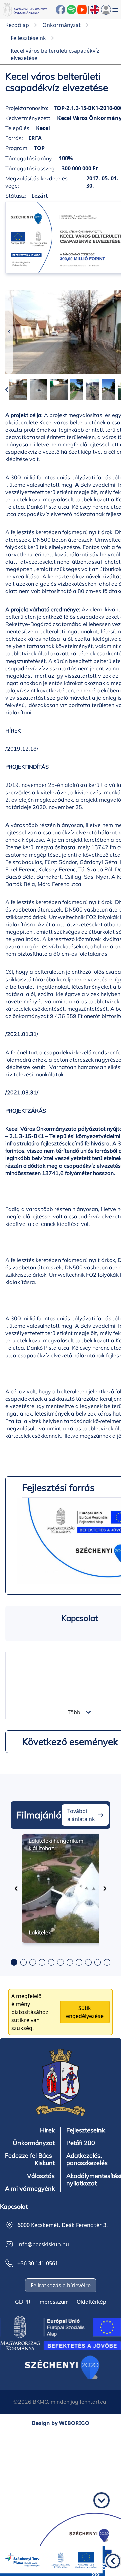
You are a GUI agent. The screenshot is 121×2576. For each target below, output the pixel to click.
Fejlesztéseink (86, 2130)
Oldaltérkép (91, 2302)
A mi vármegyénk (30, 2189)
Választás (41, 2176)
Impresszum (53, 2302)
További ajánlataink (81, 1815)
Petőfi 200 (81, 2143)
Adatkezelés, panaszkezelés (87, 2159)
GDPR (23, 2302)
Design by (61, 2423)
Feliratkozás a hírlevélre (61, 2285)
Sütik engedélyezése (85, 2012)
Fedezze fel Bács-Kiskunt (30, 2159)
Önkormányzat (34, 2143)
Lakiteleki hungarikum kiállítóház (56, 1844)
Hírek (47, 2130)
